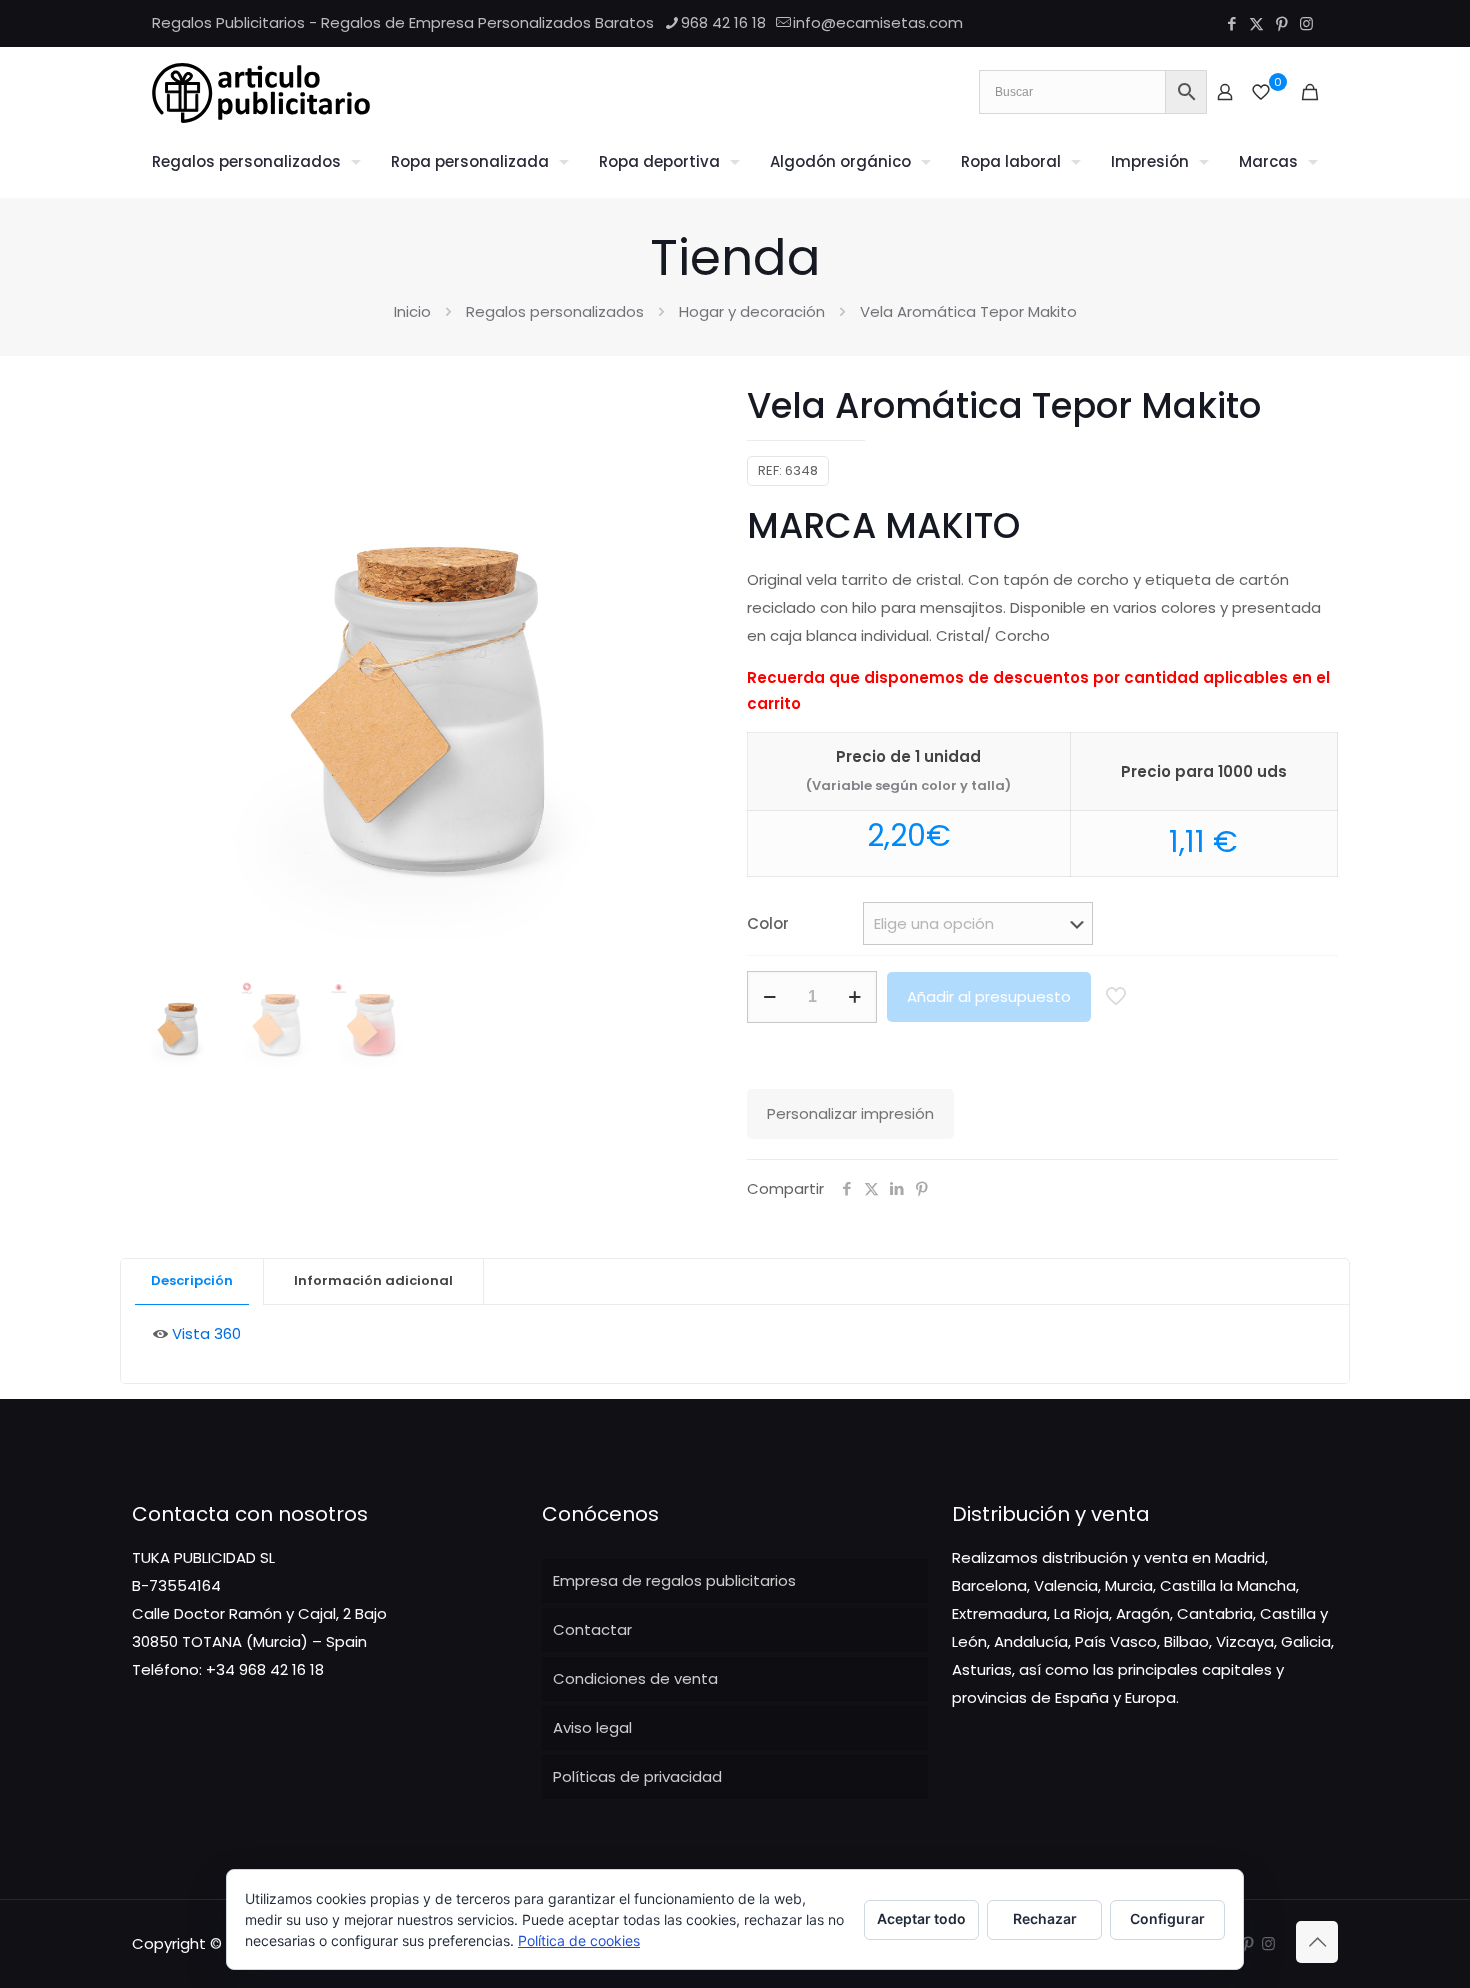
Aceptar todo (921, 1918)
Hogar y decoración (752, 311)
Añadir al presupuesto (989, 996)
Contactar (592, 1629)
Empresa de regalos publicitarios (674, 1580)
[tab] (192, 1281)
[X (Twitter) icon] (1256, 23)
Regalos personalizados (555, 311)
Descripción (192, 1280)
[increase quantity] (854, 997)
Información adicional (373, 1280)
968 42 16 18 (723, 22)
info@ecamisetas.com (878, 22)
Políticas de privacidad (637, 1776)
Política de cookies (579, 1940)
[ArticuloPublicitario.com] (261, 92)
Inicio (412, 311)
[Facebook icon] (1231, 23)
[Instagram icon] (1306, 23)
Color (768, 923)
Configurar (1167, 1918)
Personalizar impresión (850, 1113)
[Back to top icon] (1317, 1942)
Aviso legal (592, 1727)
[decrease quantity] (769, 997)
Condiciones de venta (635, 1678)
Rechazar (1045, 1918)
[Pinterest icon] (1281, 23)
